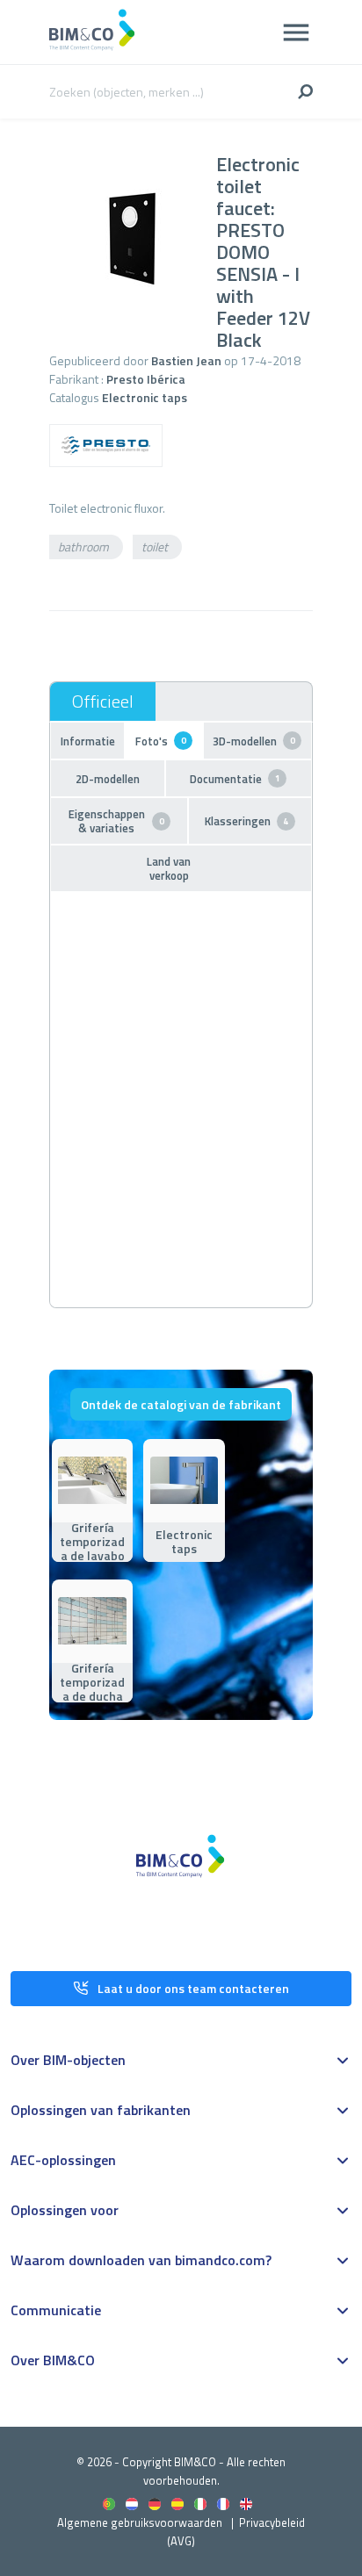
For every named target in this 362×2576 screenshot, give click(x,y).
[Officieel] (103, 702)
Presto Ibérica (146, 379)
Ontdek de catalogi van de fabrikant (181, 1404)
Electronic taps (145, 397)
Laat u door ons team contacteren (193, 1988)
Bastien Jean (186, 360)
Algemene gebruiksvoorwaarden (140, 2522)
